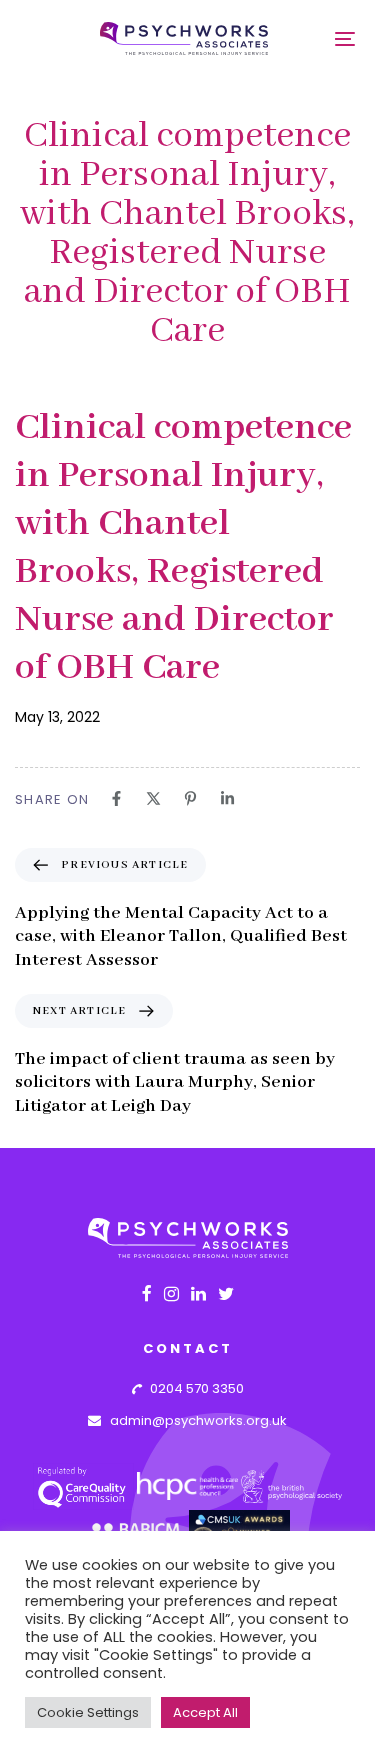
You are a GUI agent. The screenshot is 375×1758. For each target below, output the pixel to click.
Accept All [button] (205, 1712)
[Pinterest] (190, 798)
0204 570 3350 (192, 1388)
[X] (153, 798)
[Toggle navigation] (311, 38)
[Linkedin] (227, 798)
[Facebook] (116, 798)
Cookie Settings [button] (88, 1712)
